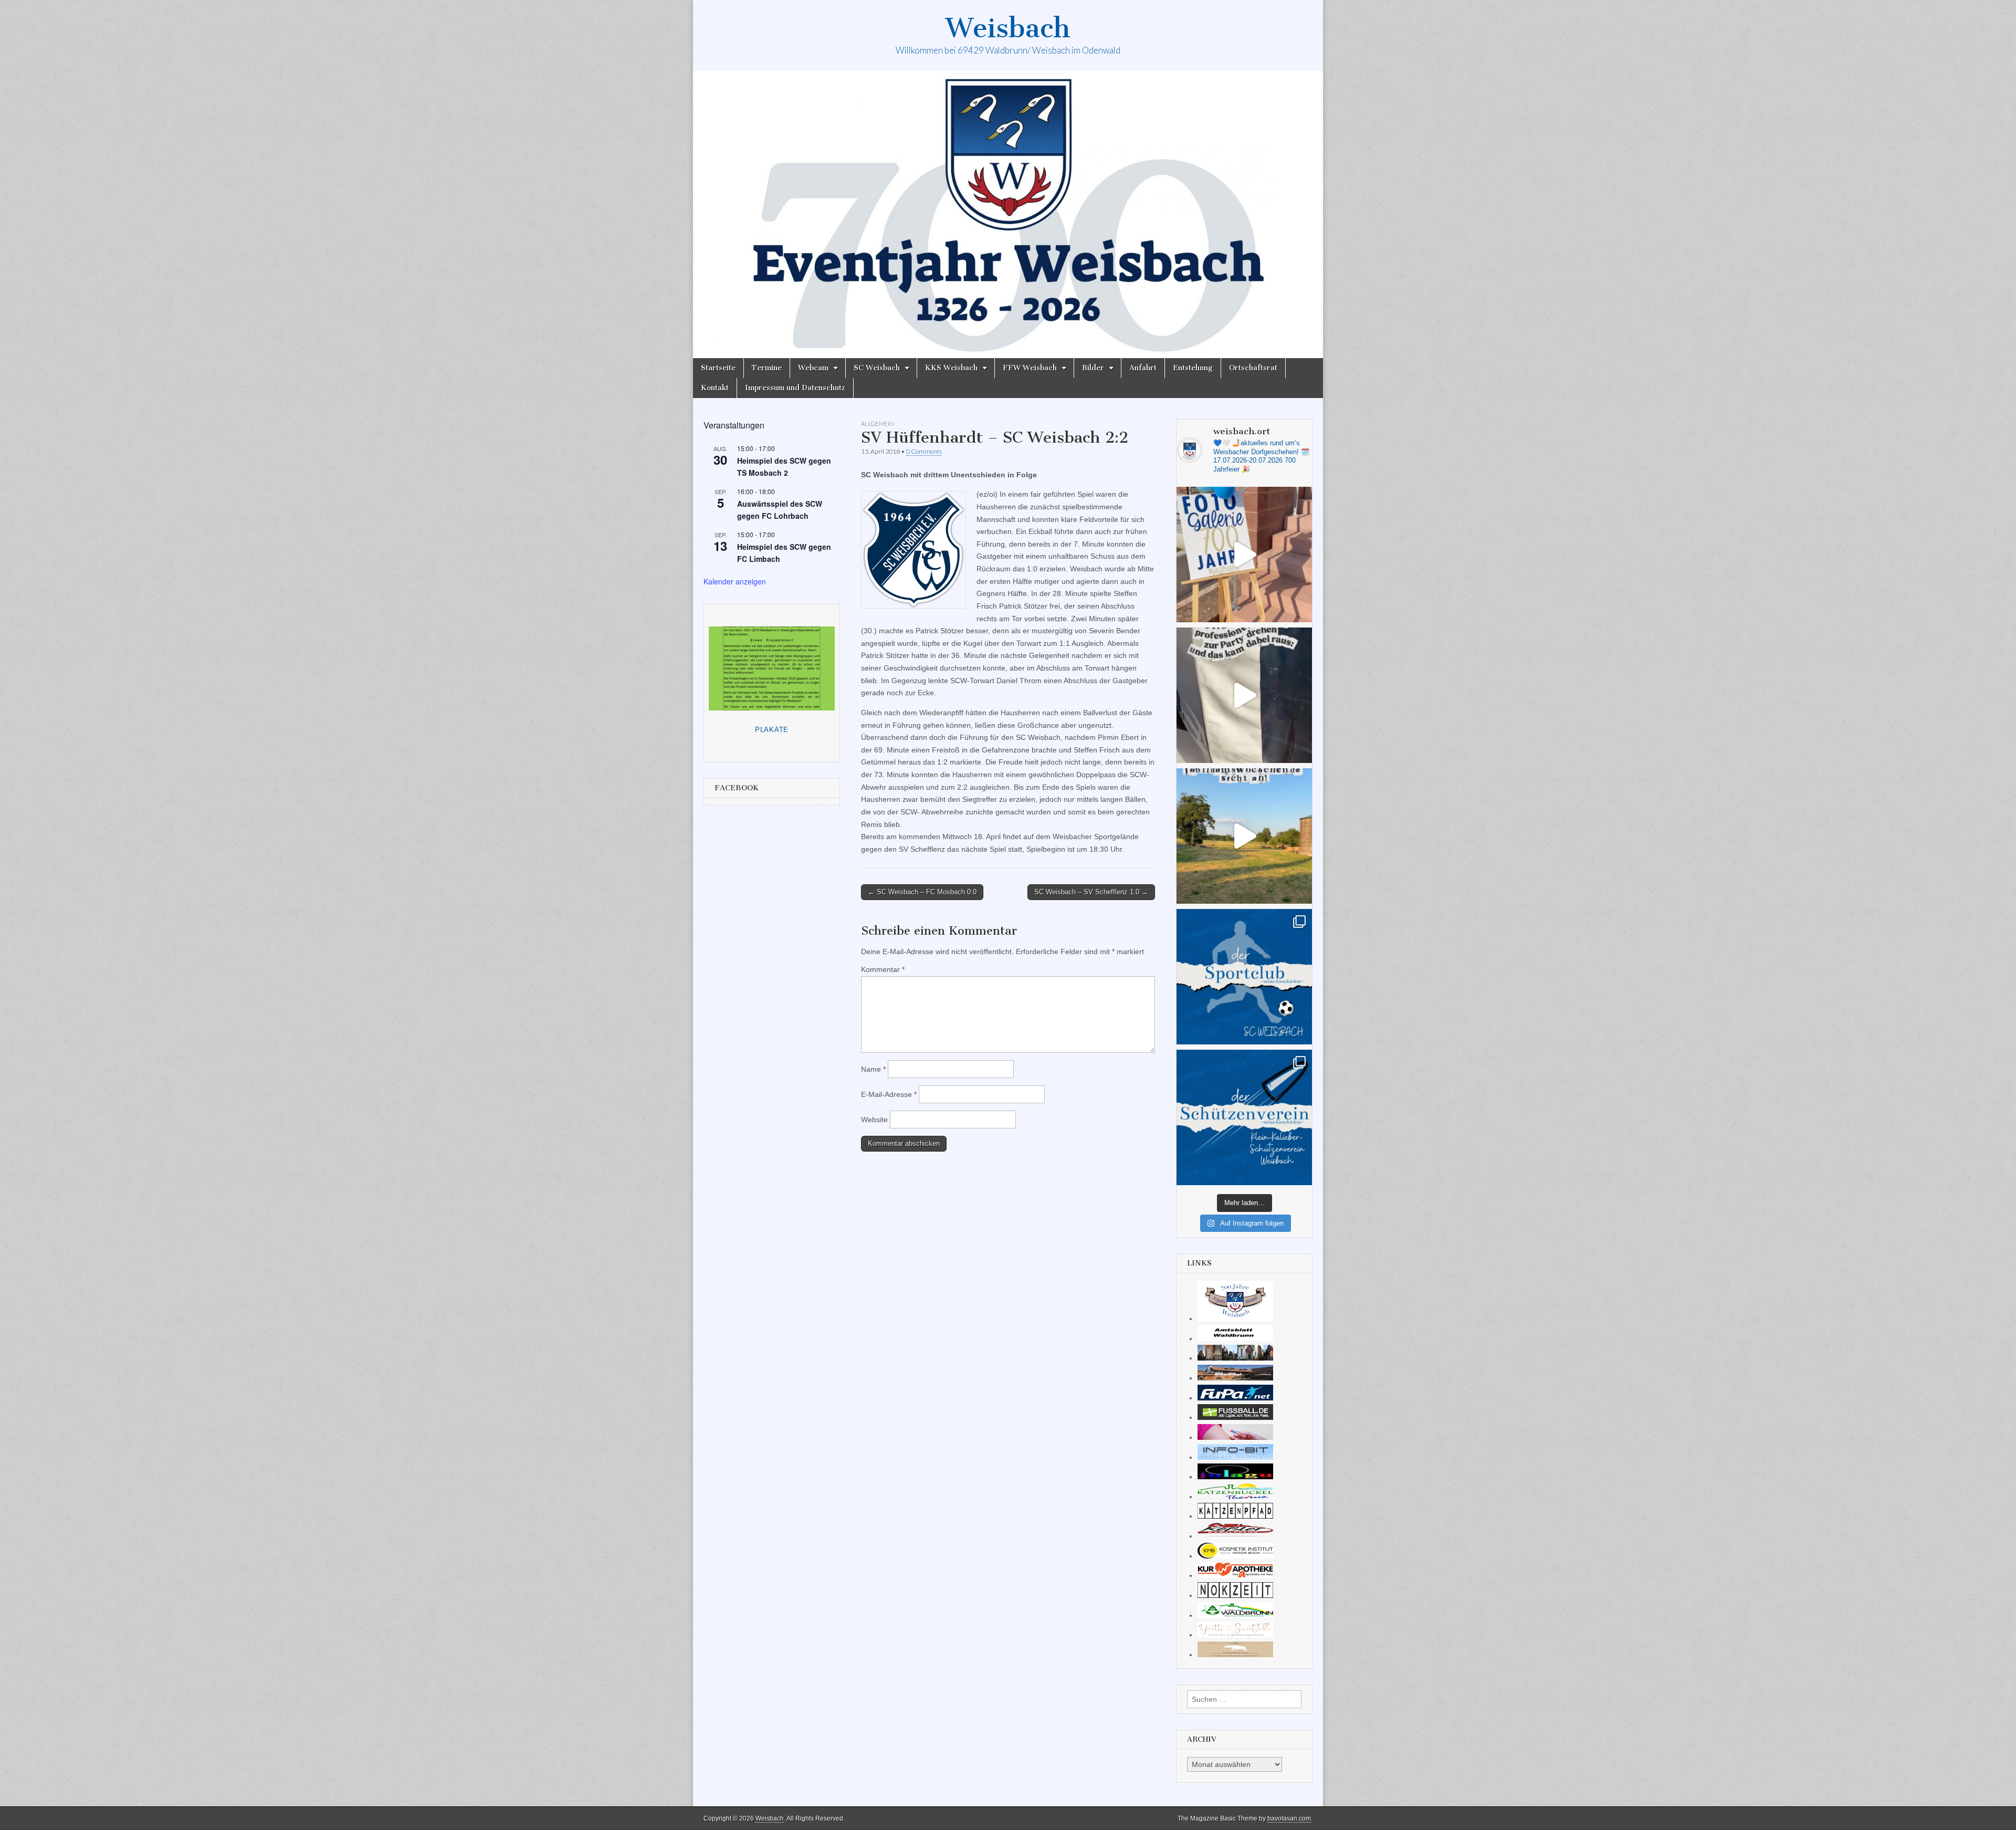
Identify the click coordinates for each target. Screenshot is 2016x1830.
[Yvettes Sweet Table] (1235, 1635)
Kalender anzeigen (735, 581)
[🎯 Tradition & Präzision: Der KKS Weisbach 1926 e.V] (1244, 1117)
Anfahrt (1143, 368)
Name (873, 1069)
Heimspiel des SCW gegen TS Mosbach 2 (784, 467)
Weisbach (1008, 28)
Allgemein (878, 423)
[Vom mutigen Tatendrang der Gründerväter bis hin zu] (1244, 977)
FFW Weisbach (1030, 368)
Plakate (772, 730)
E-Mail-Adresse (889, 1094)
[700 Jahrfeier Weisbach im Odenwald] (1235, 1319)
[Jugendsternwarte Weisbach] (1235, 1477)
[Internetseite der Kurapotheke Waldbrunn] (1235, 1575)
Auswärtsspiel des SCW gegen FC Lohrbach (780, 510)
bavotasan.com (1289, 1818)
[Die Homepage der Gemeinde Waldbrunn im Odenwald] (1235, 1615)
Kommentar (883, 969)
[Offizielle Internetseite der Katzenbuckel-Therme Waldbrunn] (1235, 1497)
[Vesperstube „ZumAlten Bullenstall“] (1235, 1655)
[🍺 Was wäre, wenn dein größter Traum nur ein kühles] (1244, 836)
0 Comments (924, 451)
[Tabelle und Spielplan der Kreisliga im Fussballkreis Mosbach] (1235, 1417)
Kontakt (715, 388)
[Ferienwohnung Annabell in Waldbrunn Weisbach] (1235, 1378)
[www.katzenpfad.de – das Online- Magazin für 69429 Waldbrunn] (1235, 1516)
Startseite (718, 368)
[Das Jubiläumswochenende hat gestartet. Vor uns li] (1244, 555)
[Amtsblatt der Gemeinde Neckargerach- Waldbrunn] (1235, 1338)
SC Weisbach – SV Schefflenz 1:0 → (1091, 892)
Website (874, 1120)
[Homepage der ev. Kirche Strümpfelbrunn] (1235, 1358)
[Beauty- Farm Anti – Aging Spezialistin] (1235, 1556)
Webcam (813, 368)
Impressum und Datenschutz (795, 388)
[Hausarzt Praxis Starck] (1235, 1437)
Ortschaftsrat (1253, 368)
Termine (767, 368)
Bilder (1093, 368)
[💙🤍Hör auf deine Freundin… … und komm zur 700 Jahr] (1244, 695)
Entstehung (1193, 368)
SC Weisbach (877, 368)
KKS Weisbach (951, 368)
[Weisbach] (1008, 215)
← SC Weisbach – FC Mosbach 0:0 (922, 892)
